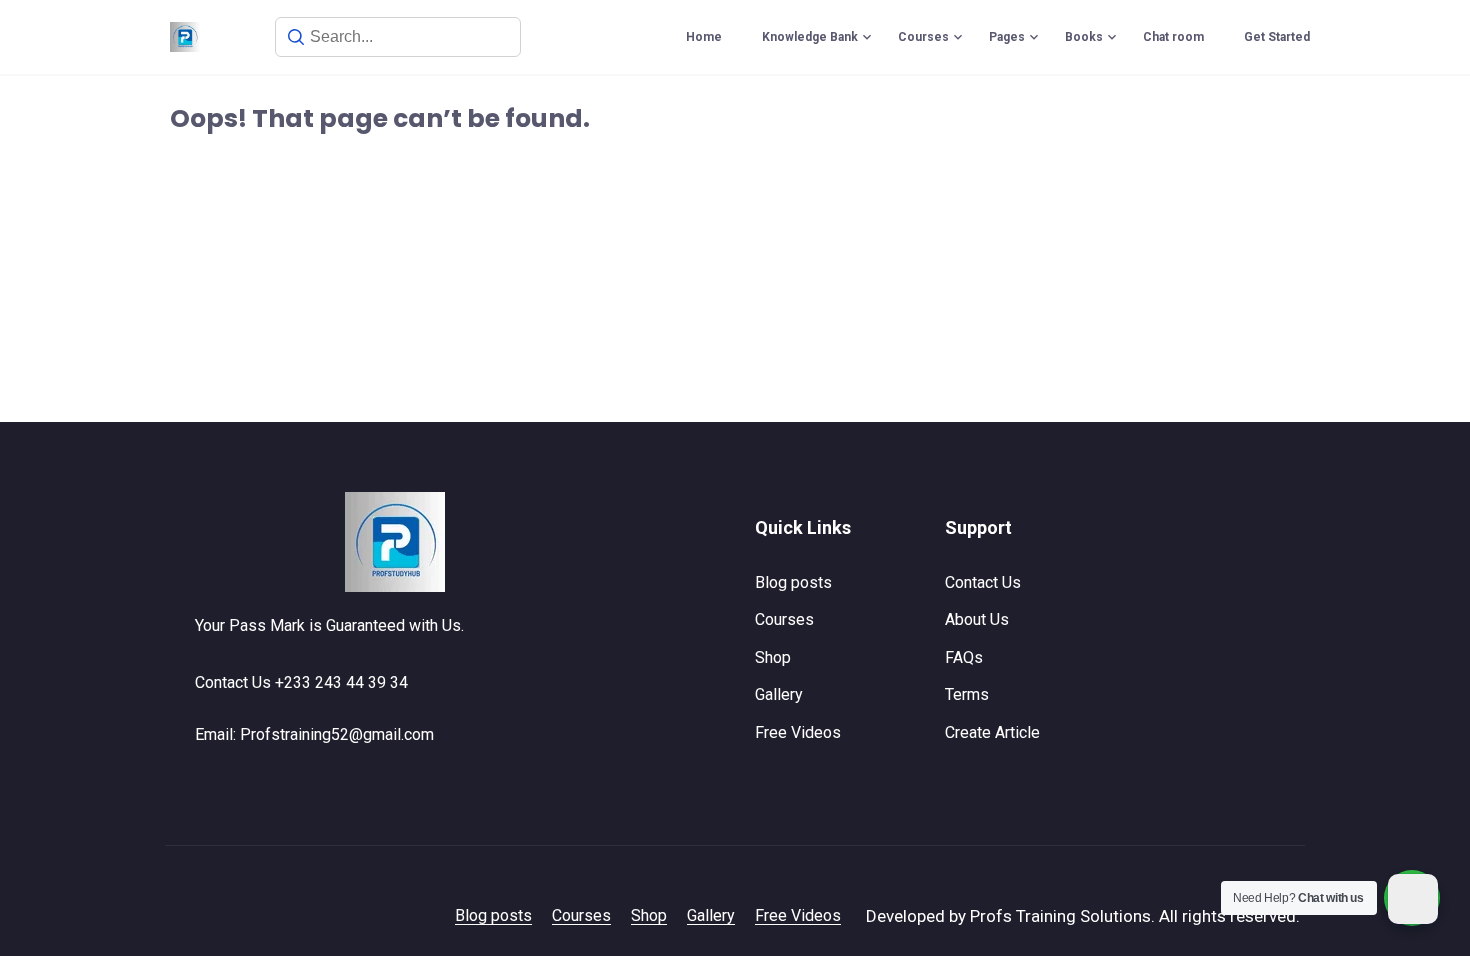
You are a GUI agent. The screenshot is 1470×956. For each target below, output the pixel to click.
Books (1084, 37)
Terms (967, 694)
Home (704, 37)
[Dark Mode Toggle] (1413, 899)
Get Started (1277, 37)
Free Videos (798, 732)
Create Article (992, 732)
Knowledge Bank (810, 37)
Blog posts (793, 582)
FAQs (964, 657)
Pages (1007, 37)
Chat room (1173, 37)
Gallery (779, 694)
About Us (977, 619)
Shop (773, 657)
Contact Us (983, 582)
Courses (923, 37)
